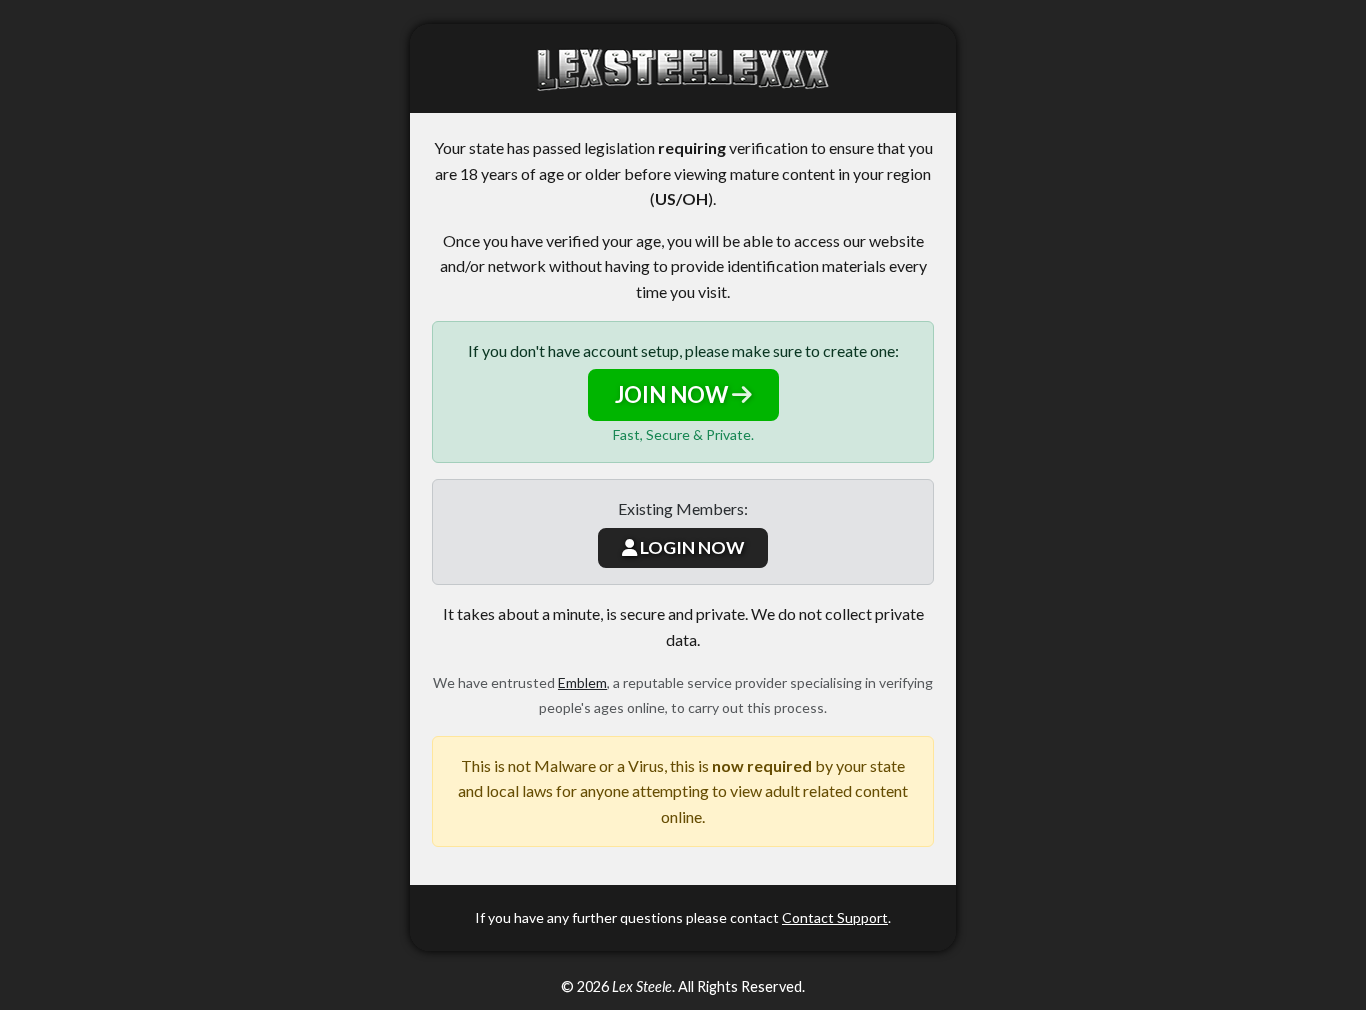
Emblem (582, 682)
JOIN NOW (673, 394)
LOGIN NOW (690, 547)
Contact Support (835, 917)
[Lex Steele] (683, 68)
